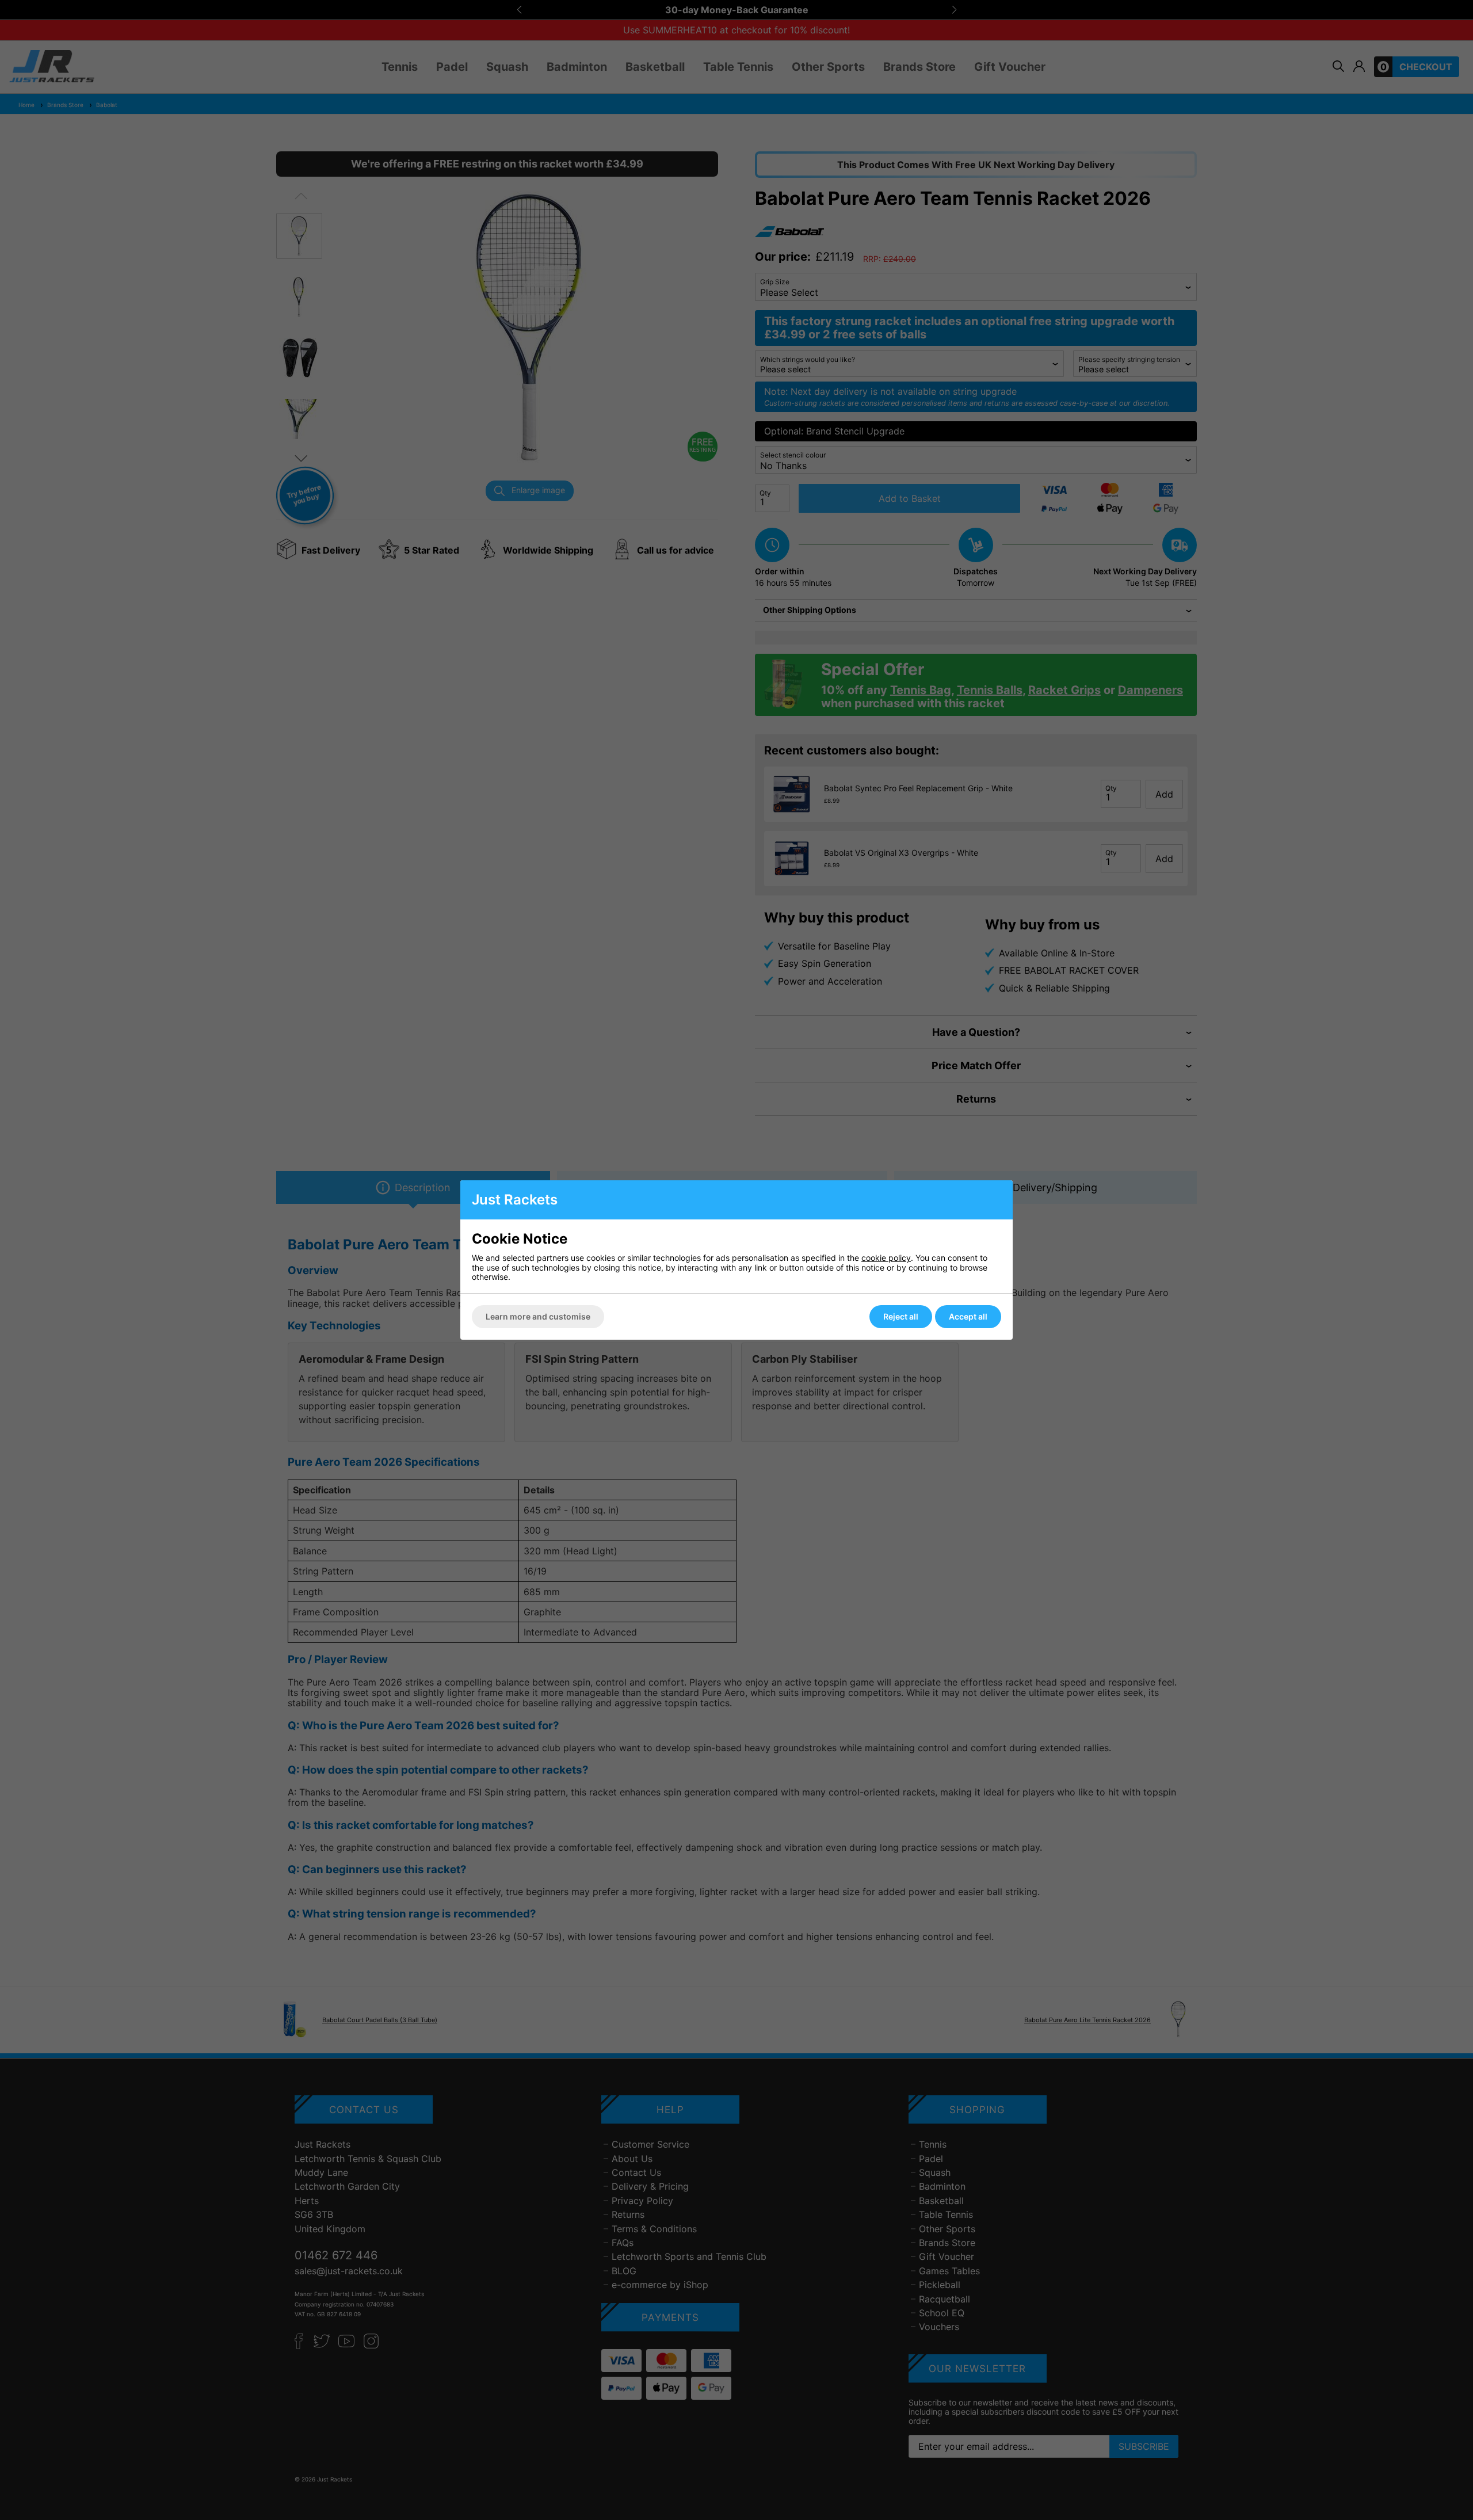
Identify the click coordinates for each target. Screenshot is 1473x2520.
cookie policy (886, 1258)
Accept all (968, 1316)
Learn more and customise (538, 1316)
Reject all (901, 1316)
